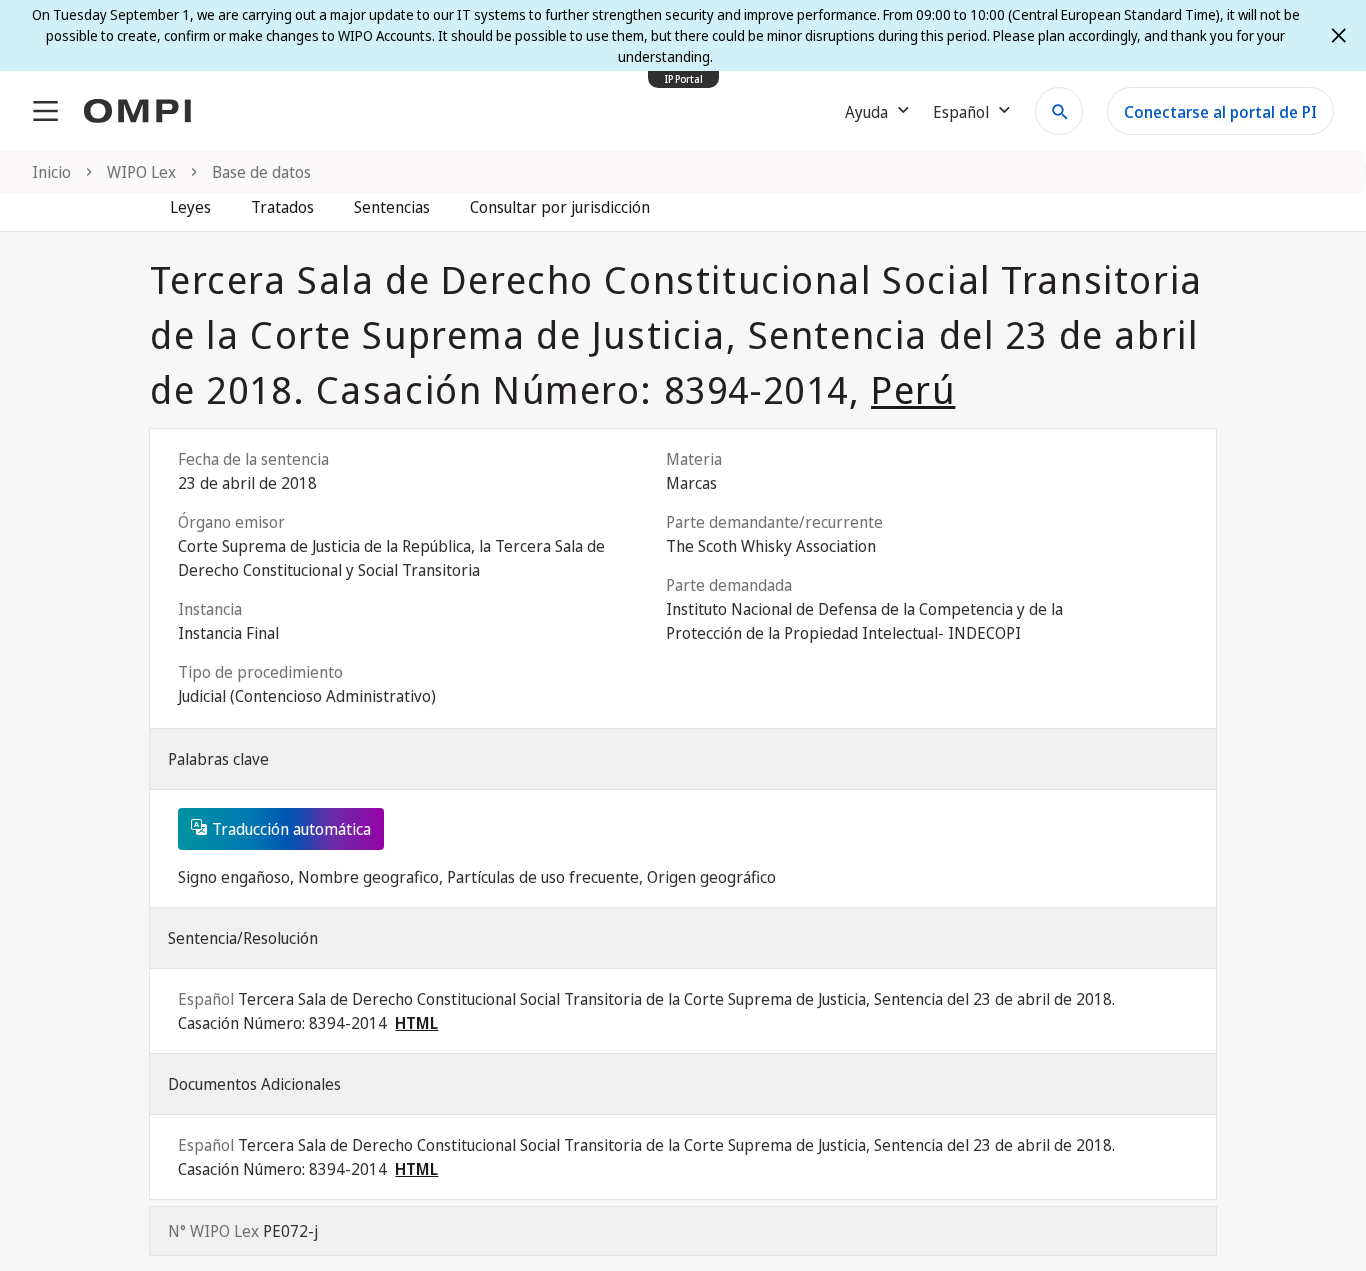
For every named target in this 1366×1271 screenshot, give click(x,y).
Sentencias (392, 207)
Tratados (282, 207)
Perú (913, 389)
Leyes (190, 207)
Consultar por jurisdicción (560, 207)
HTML (416, 1023)
